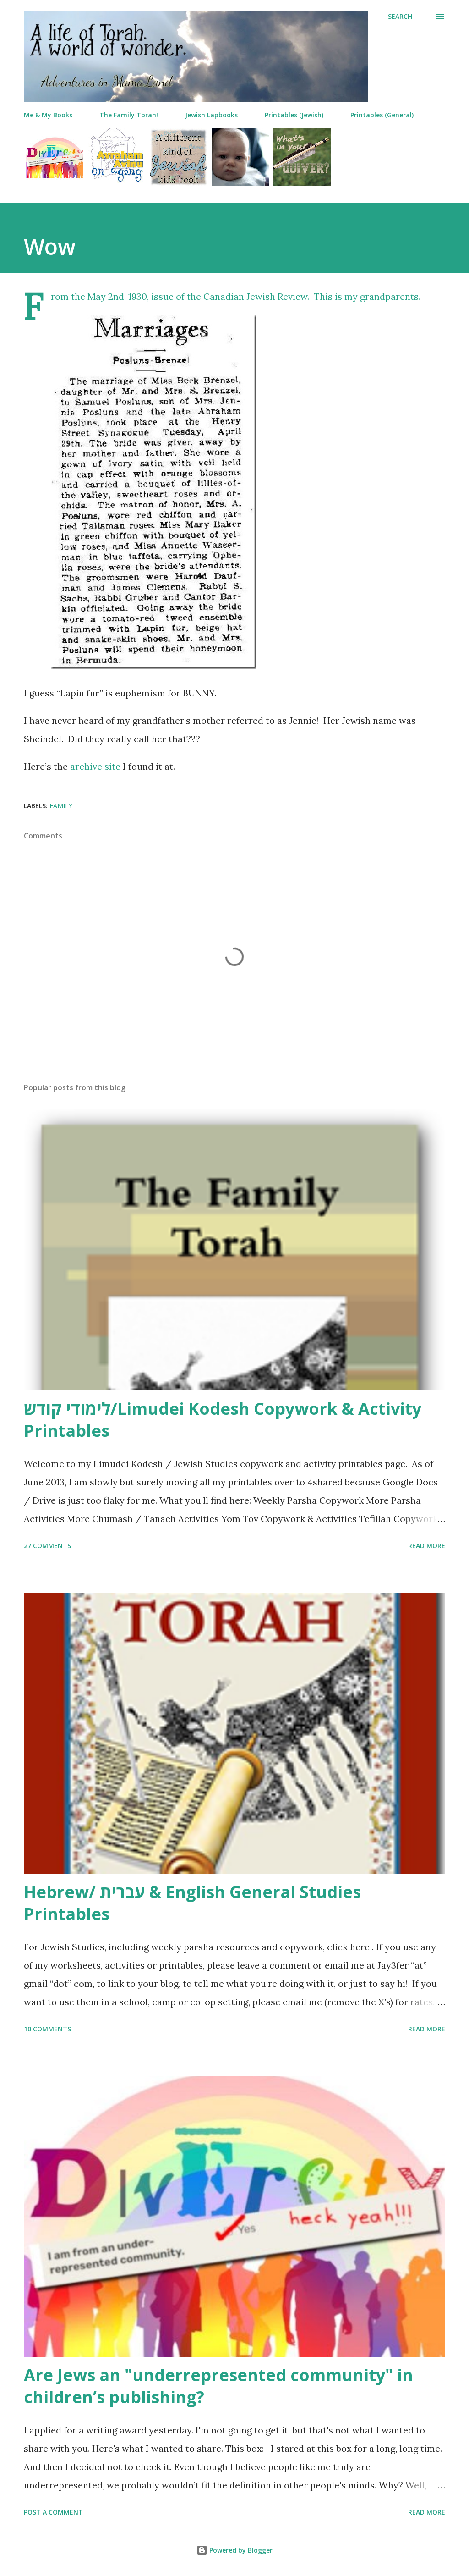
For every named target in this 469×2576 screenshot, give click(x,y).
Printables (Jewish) (294, 115)
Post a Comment (53, 2512)
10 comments (47, 2029)
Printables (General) (382, 115)
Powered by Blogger (240, 2550)
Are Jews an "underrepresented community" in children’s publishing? (218, 2386)
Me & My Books (48, 115)
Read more (427, 1546)
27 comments (47, 1546)
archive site (95, 766)
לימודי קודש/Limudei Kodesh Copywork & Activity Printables (223, 1420)
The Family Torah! (129, 115)
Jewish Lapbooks (211, 115)
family (61, 806)
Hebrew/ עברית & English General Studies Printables (192, 1903)
